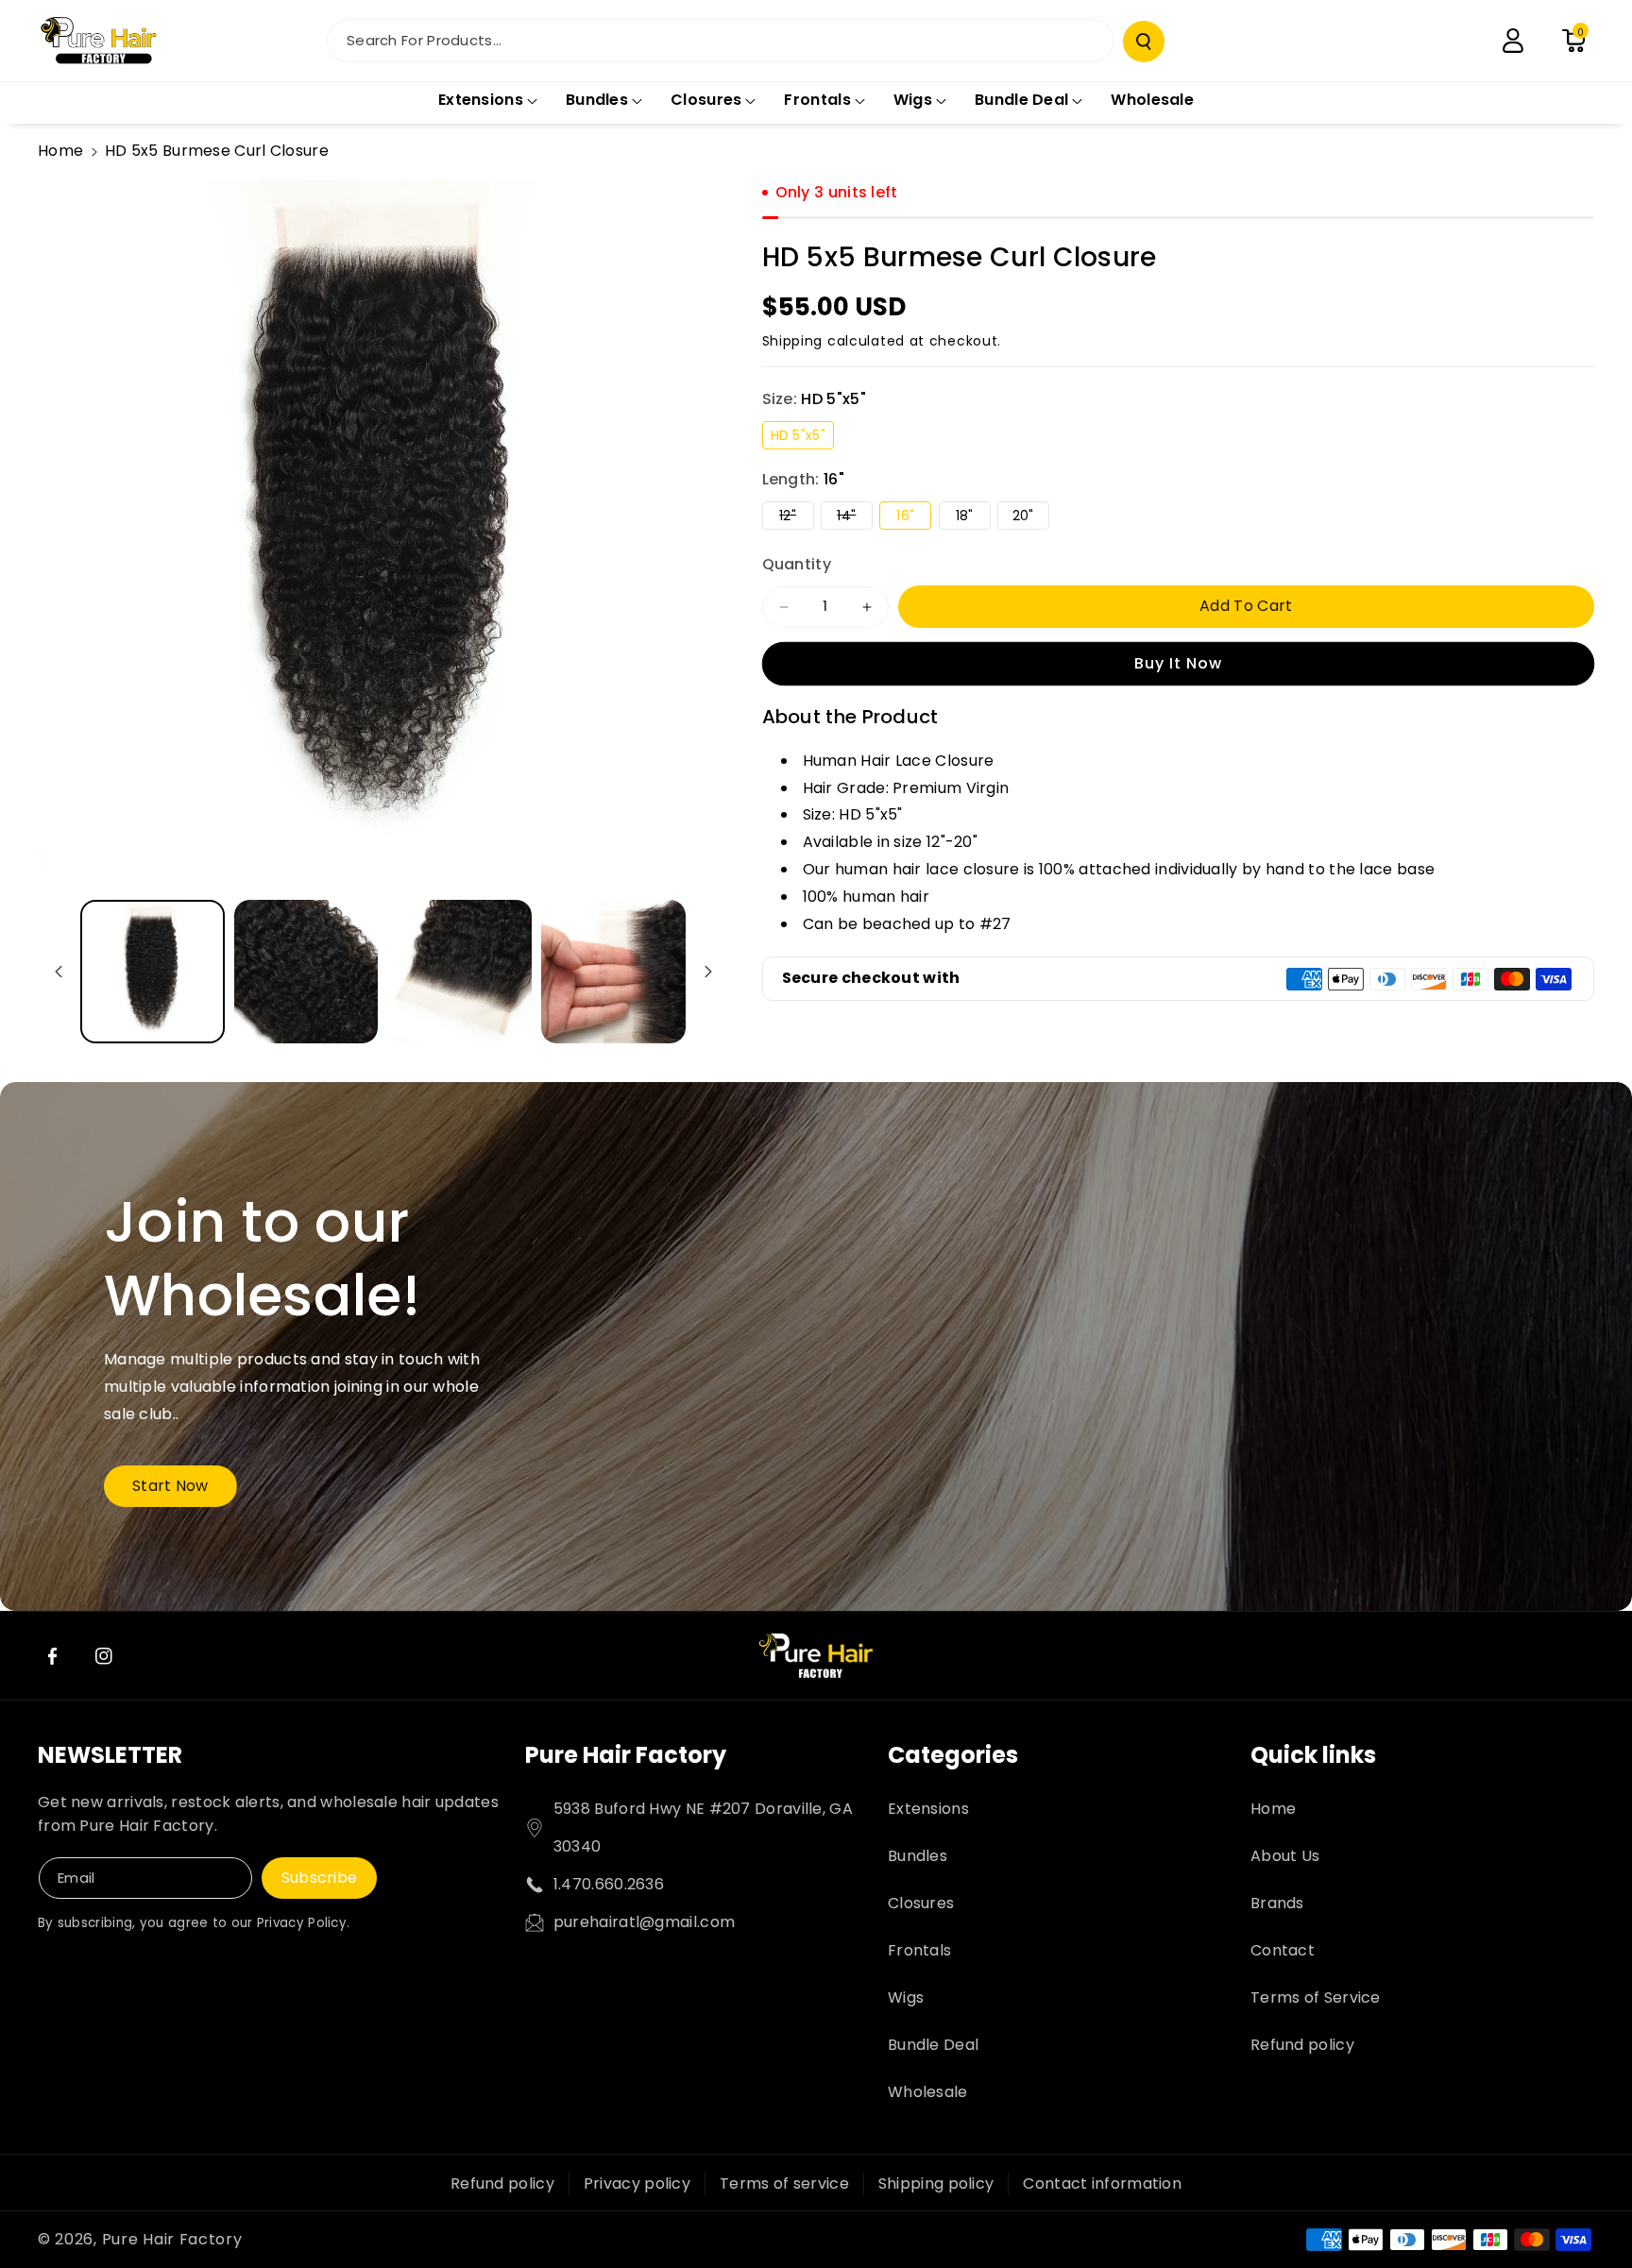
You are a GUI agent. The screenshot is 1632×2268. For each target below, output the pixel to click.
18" (973, 517)
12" (796, 517)
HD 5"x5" (802, 437)
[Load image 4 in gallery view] (613, 972)
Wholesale (928, 2092)
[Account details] (1513, 41)
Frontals (919, 1950)
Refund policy (1302, 2045)
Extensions (928, 1809)
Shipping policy (936, 2183)
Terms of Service (1316, 1997)
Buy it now (1178, 663)
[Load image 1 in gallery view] (153, 972)
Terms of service (784, 2183)
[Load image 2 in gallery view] (306, 972)
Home (60, 151)
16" (914, 517)
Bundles (918, 1856)
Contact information (1102, 2183)
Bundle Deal (933, 2045)
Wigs (906, 1997)
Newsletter (110, 1755)
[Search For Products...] (1144, 42)
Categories (953, 1755)
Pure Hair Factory (626, 1755)
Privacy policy (637, 2183)
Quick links (1313, 1755)
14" (854, 517)
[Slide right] (708, 972)
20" (1031, 517)
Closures (921, 1903)
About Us (1285, 1856)
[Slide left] (59, 972)
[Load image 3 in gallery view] (459, 972)
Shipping (793, 341)
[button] (1573, 41)
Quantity (797, 564)
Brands (1277, 1903)
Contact (1283, 1950)
